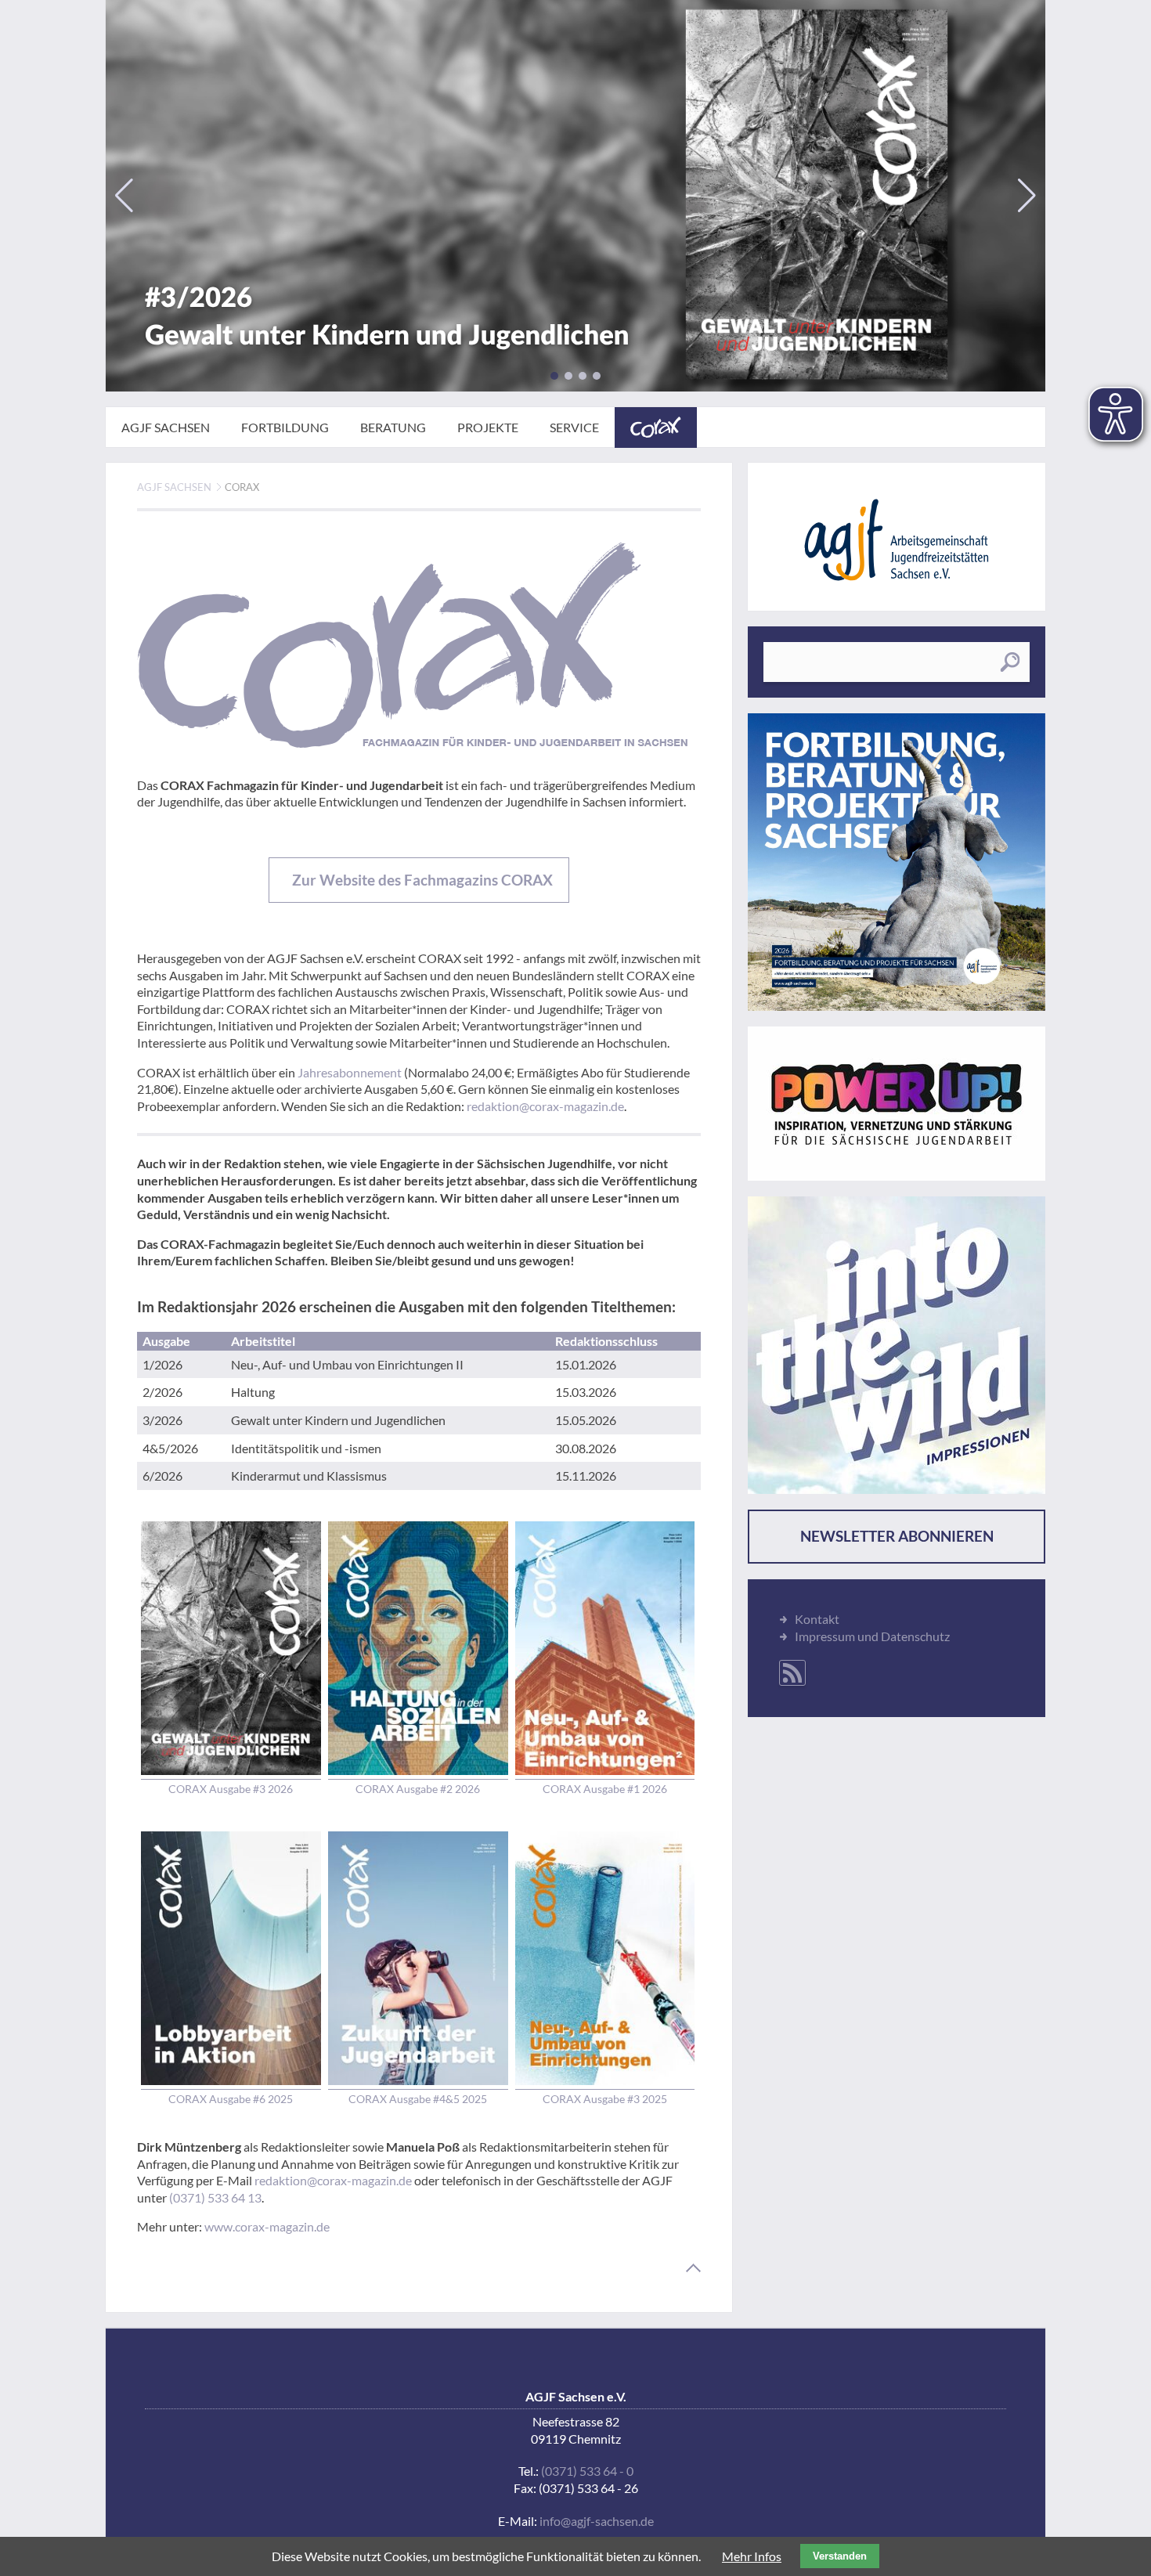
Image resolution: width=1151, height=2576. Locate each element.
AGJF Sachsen (166, 427)
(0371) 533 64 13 (215, 2197)
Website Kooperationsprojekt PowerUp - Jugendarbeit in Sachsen (897, 1104)
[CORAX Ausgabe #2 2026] (418, 1649)
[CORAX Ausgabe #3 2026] (575, 196)
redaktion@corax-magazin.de (545, 1106)
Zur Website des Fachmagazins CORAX (421, 880)
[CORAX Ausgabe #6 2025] (231, 1959)
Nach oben (693, 2268)
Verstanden (840, 2556)
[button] (554, 376)
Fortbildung (285, 427)
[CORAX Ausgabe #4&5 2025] (418, 1959)
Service (574, 427)
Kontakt (817, 1619)
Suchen (1010, 662)
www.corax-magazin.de (267, 2226)
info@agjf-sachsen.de (597, 2521)
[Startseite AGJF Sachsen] (897, 540)
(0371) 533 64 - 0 (587, 2471)
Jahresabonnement (350, 1072)
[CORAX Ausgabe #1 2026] (605, 1649)
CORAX (656, 428)
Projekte (488, 427)
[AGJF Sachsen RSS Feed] (792, 1673)
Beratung (393, 427)
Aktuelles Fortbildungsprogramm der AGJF (897, 862)
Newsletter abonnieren (897, 1536)
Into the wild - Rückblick (897, 1345)
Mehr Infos (752, 2556)
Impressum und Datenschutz (872, 1636)
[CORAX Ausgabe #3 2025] (605, 1959)
